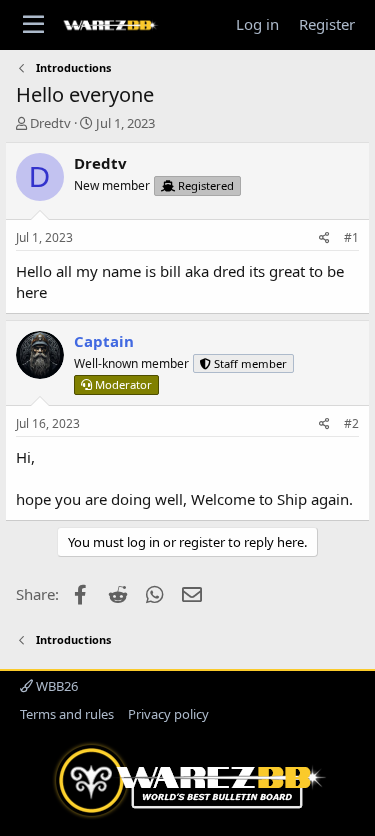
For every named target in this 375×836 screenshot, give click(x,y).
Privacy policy (168, 714)
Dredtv (50, 123)
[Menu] (33, 25)
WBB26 (55, 686)
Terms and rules (67, 714)
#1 (351, 237)
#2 (351, 423)
